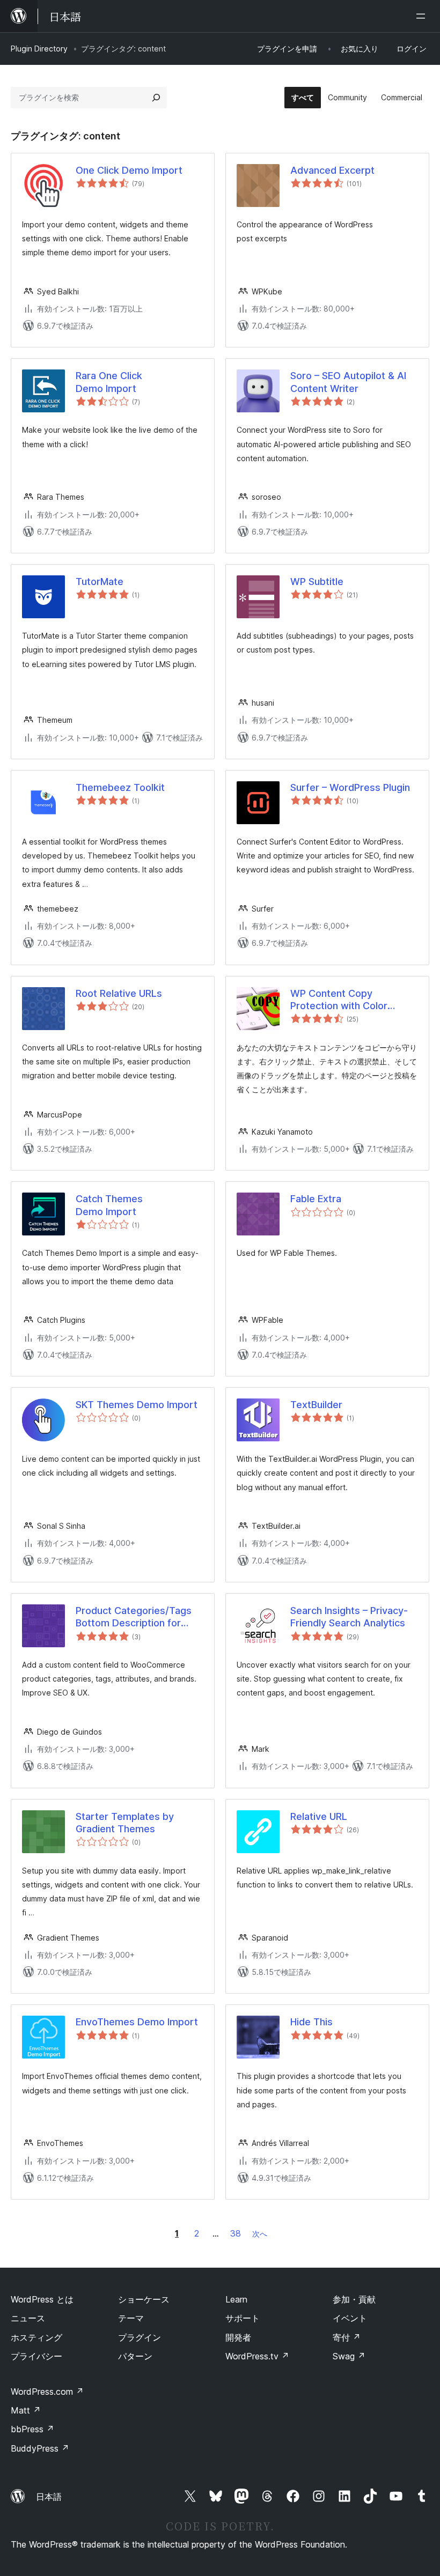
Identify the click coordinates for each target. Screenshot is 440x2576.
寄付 (347, 2337)
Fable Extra (316, 1199)
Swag (349, 2356)
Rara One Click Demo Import (109, 382)
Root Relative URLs (119, 993)
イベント (350, 2318)
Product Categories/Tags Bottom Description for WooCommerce (134, 1617)
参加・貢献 (354, 2299)
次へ (260, 2234)
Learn (236, 2299)
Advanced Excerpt (332, 170)
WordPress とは (42, 2299)
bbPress (32, 2429)
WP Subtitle (317, 582)
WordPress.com (47, 2392)
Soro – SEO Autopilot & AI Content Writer (348, 382)
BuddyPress (40, 2448)
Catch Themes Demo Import (109, 1205)
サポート (243, 2318)
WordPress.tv (257, 2356)
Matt (26, 2410)
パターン (135, 2356)
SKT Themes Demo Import (137, 1405)
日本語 (49, 2497)
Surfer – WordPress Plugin (350, 787)
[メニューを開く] (423, 16)
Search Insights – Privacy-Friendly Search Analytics (349, 1617)
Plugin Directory (39, 49)
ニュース (28, 2318)
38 (236, 2233)
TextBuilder (316, 1405)
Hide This (311, 2022)
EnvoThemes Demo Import (137, 2022)
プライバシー (36, 2356)
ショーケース (144, 2299)
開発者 (238, 2337)
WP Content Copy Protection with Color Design (339, 1000)
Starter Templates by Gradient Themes (125, 1823)
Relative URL (319, 1816)
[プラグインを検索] (156, 98)
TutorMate (100, 582)
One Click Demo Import (129, 170)
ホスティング (36, 2337)
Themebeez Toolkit (120, 787)
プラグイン (140, 2337)
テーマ (131, 2318)
